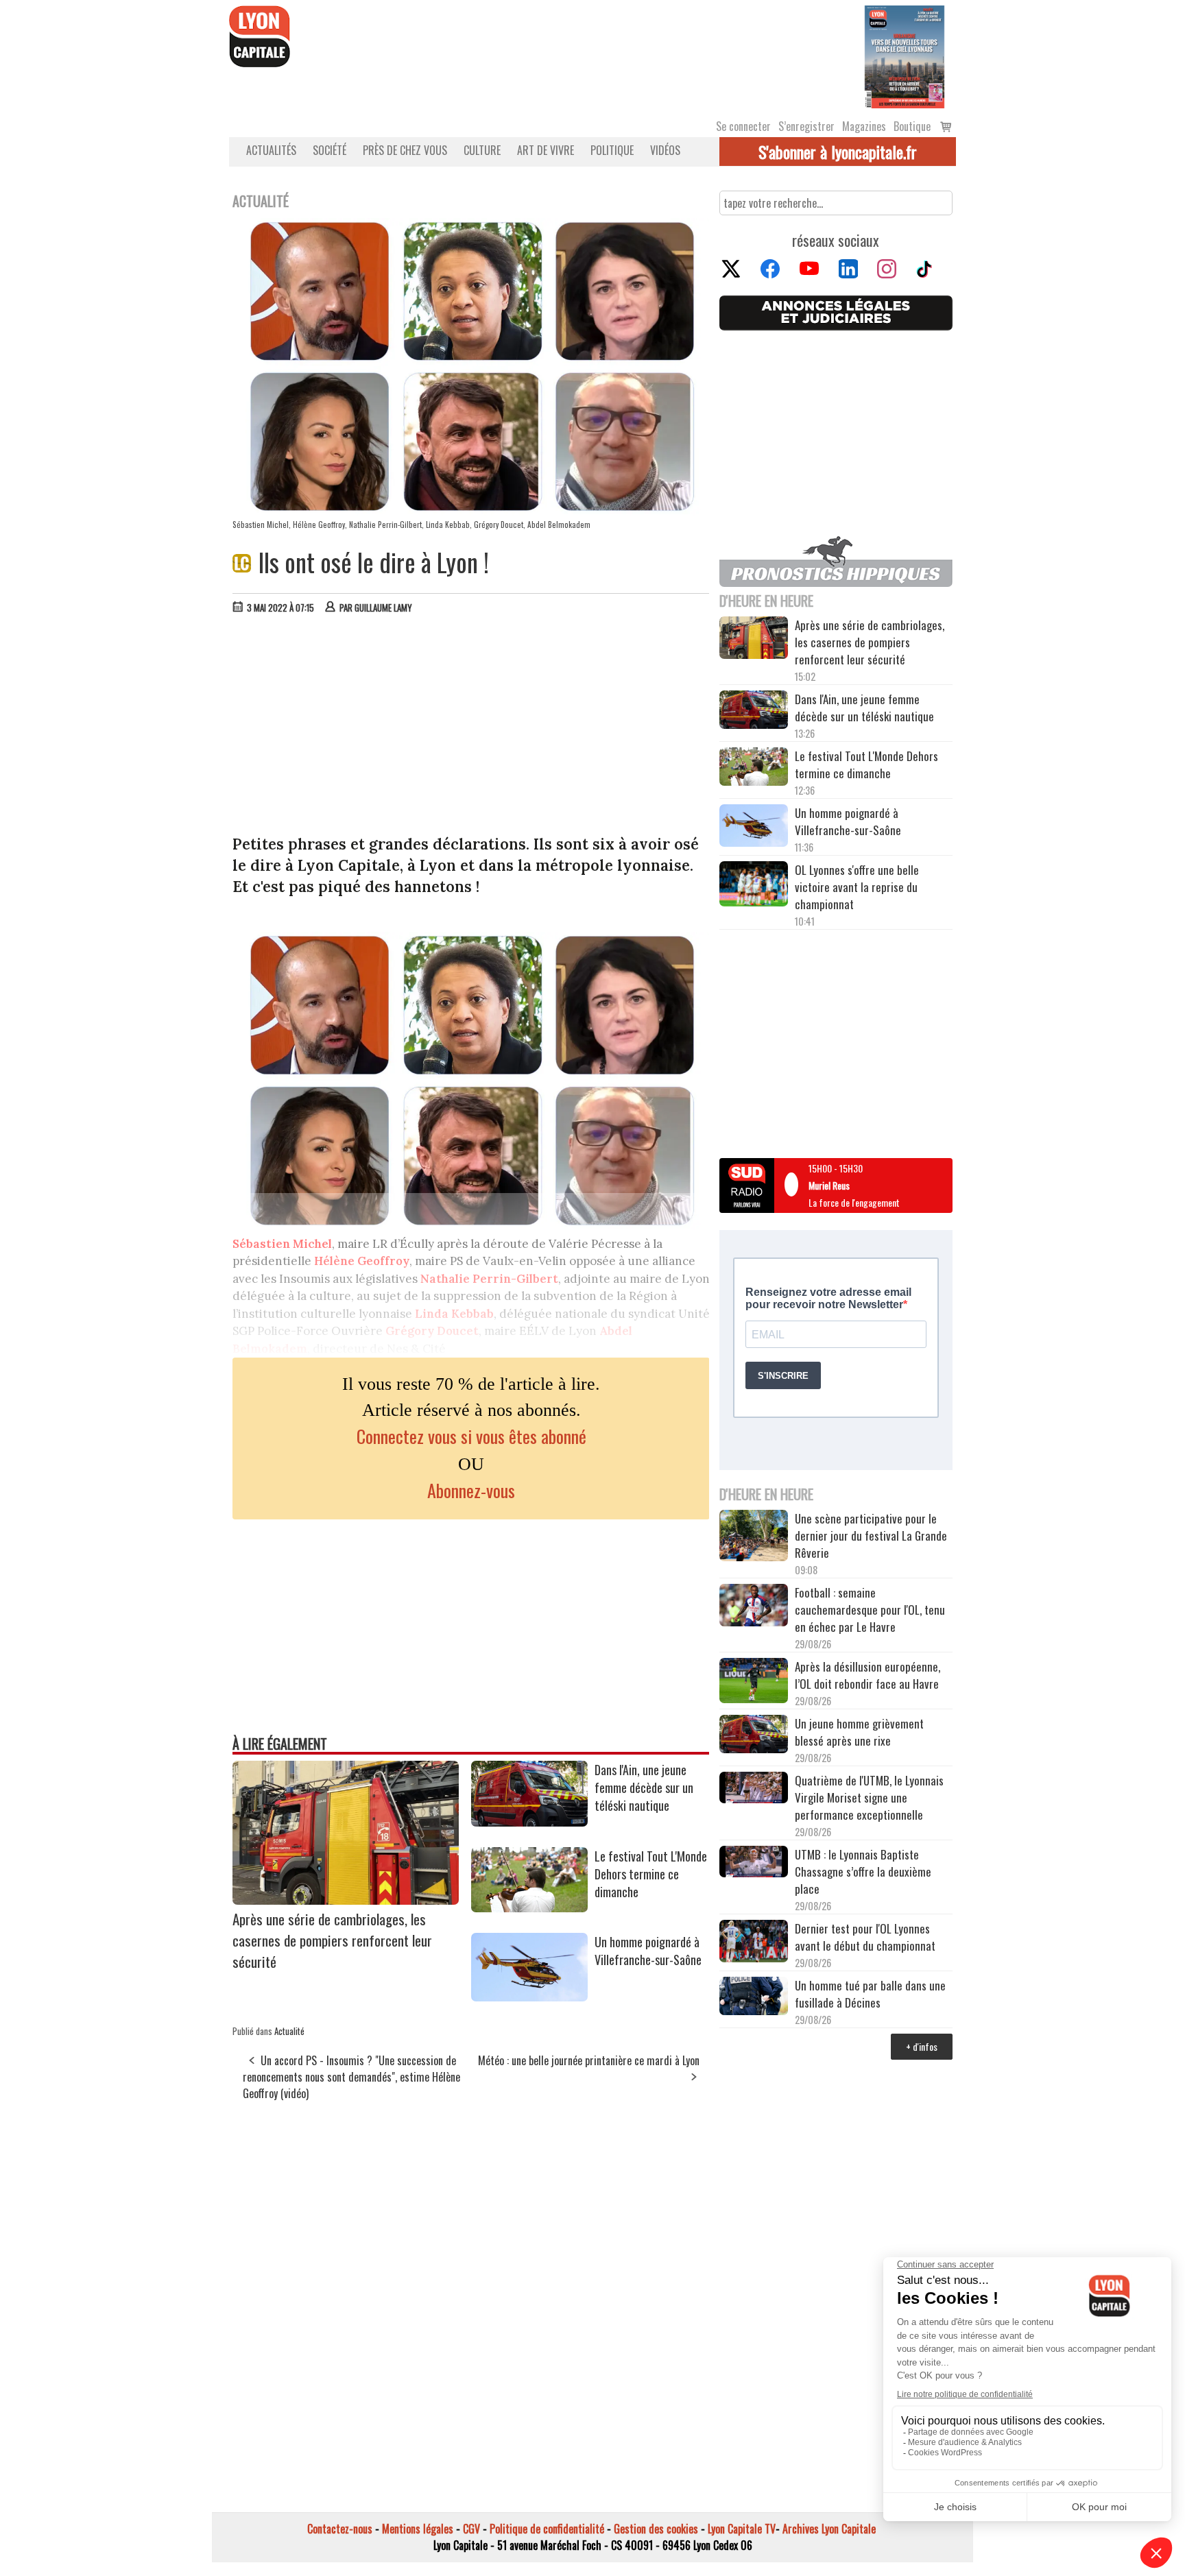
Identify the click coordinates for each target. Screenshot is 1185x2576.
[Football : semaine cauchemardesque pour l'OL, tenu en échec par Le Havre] (754, 1607)
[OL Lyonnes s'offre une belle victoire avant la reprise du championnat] (754, 886)
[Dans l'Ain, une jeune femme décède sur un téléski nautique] (529, 1822)
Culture (482, 150)
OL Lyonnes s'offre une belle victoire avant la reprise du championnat (857, 887)
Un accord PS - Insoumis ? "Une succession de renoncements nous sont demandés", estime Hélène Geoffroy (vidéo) (351, 2077)
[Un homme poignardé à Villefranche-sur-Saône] (529, 1997)
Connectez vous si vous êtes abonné (471, 1436)
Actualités (271, 150)
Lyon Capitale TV (742, 2529)
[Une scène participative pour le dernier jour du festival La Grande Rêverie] (754, 1537)
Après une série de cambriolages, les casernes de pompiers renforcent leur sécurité (332, 1940)
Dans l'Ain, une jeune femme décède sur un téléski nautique (644, 1787)
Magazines (864, 126)
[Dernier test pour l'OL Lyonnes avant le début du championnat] (754, 1943)
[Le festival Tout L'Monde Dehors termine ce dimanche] (529, 1907)
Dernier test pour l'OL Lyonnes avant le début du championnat (865, 1937)
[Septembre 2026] (905, 56)
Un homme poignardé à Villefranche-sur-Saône (648, 1951)
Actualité (289, 2031)
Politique (612, 150)
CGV (471, 2529)
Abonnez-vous (471, 1490)
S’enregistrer (806, 126)
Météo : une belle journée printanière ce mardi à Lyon (589, 2060)
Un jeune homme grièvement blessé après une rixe (859, 1732)
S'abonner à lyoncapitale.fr (838, 152)
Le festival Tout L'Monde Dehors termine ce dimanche (651, 1874)
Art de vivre (546, 150)
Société (330, 150)
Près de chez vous (405, 150)
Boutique (912, 126)
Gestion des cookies (656, 2529)
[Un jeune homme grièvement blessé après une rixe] (754, 1736)
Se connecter (743, 126)
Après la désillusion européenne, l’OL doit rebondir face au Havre (867, 1675)
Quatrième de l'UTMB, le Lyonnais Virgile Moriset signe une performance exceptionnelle (869, 1797)
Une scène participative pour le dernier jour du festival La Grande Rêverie (871, 1536)
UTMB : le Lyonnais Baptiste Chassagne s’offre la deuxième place (863, 1871)
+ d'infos (922, 2046)
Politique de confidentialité (547, 2529)
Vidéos (665, 150)
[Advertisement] (471, 727)
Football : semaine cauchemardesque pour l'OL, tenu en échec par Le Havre (870, 1610)
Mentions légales (418, 2529)
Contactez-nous (340, 2529)
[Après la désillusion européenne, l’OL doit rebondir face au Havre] (754, 1683)
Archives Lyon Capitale (829, 2529)
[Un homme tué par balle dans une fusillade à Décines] (754, 1998)
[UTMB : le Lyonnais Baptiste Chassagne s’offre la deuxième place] (754, 1863)
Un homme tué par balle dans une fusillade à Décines (870, 1994)
